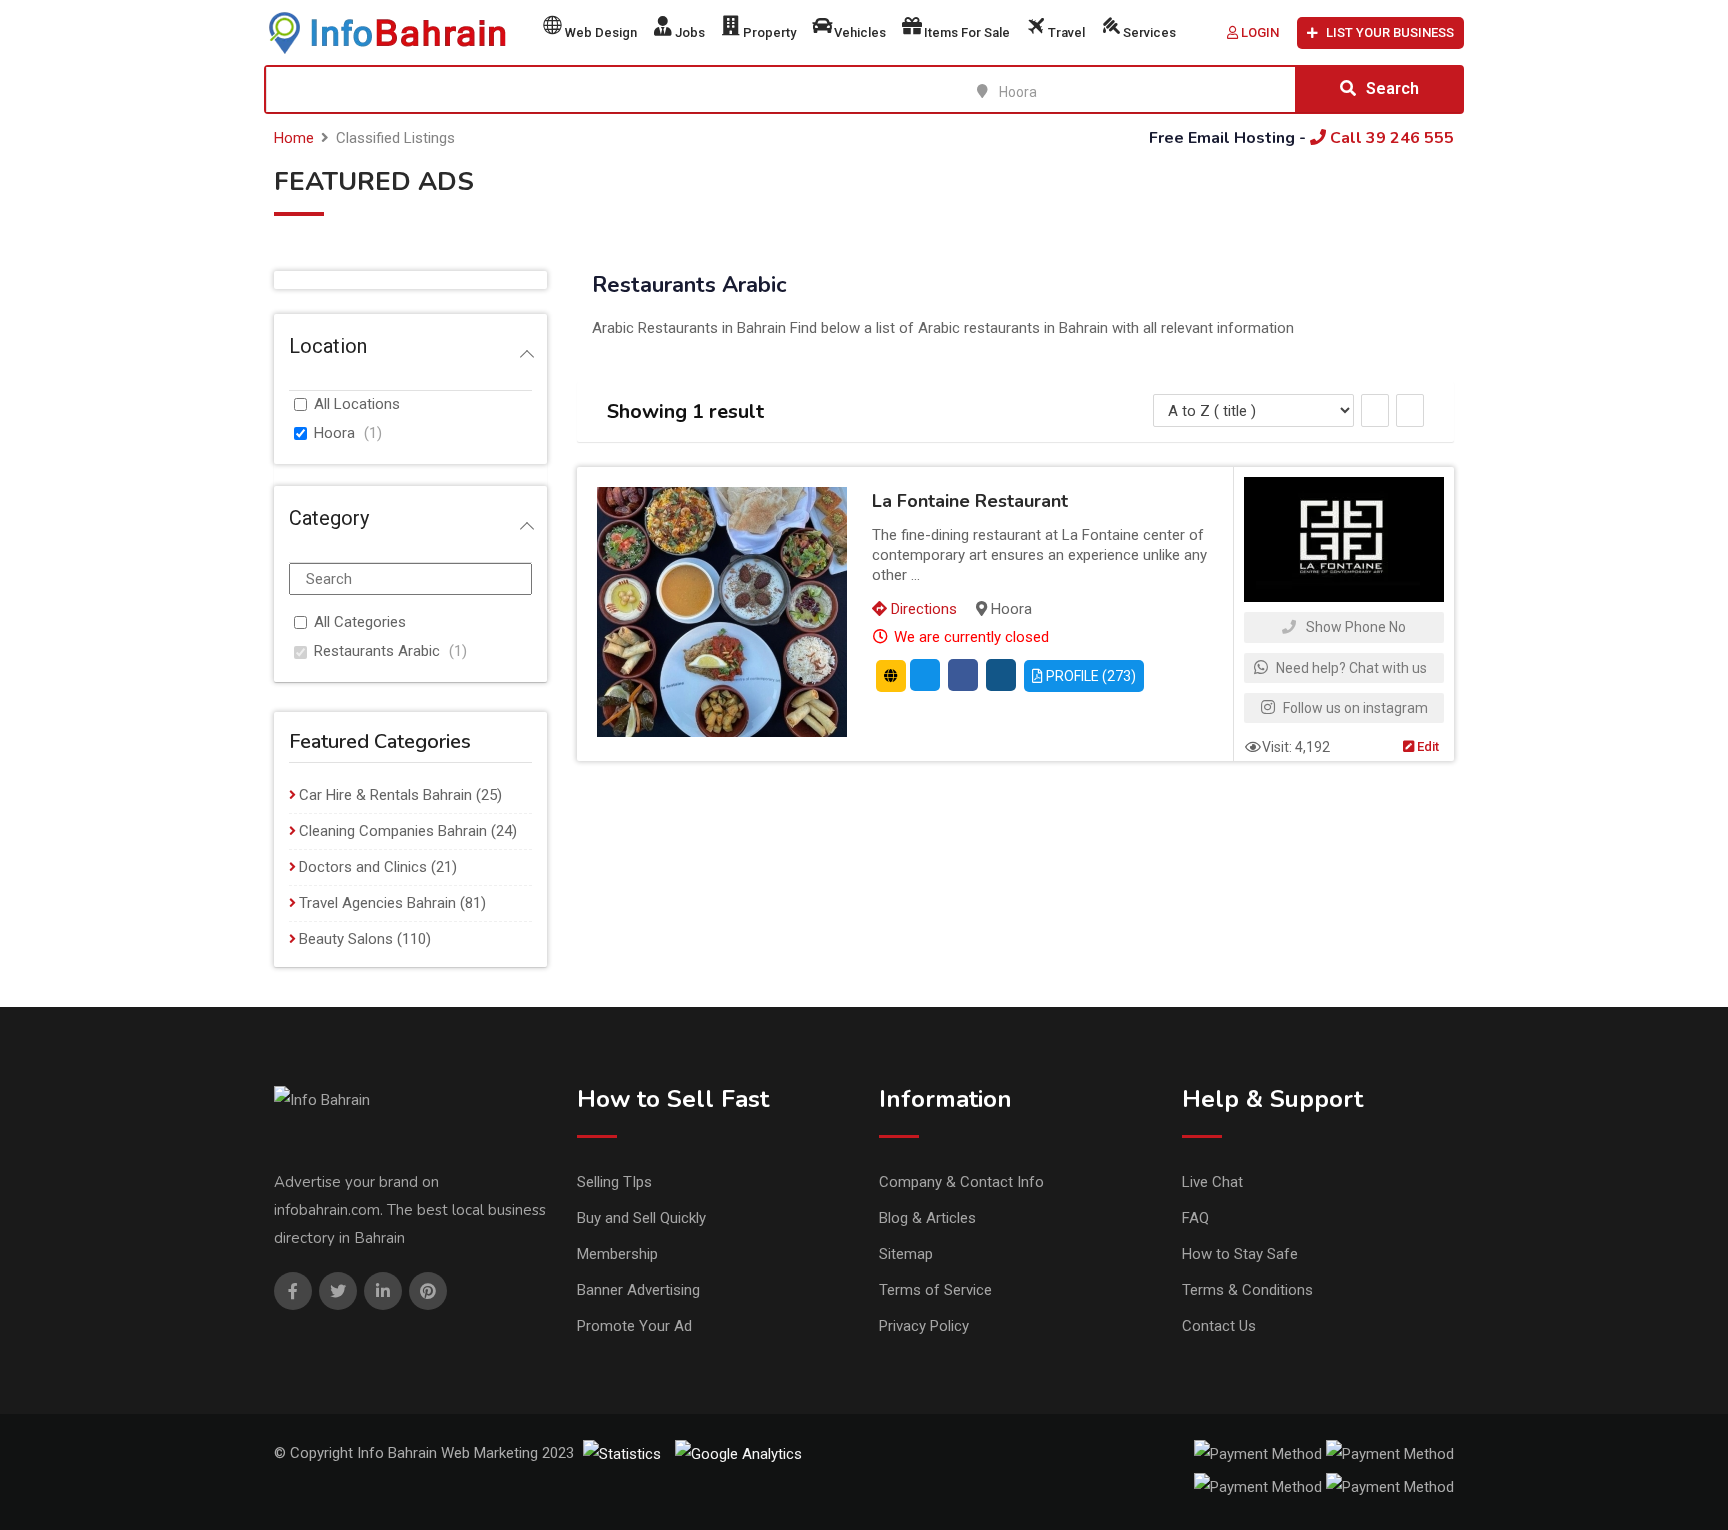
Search (1392, 88)
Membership (617, 1254)
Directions (922, 609)
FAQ (1195, 1218)
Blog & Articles (927, 1218)
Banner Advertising (638, 1290)
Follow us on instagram (1354, 708)
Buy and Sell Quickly (641, 1218)
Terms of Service (935, 1290)
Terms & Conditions (1247, 1290)
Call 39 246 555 (1390, 138)
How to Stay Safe (1240, 1254)
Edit (1426, 746)
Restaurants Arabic (377, 651)
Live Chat (1212, 1182)
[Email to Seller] (925, 675)
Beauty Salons (346, 939)
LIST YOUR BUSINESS (1390, 32)
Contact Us (1219, 1326)
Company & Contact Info (961, 1182)
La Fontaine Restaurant (970, 501)
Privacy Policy (924, 1326)
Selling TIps (614, 1182)
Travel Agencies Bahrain (377, 903)
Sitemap (906, 1254)
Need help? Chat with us (1350, 668)
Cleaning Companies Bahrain (393, 831)
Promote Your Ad (634, 1326)
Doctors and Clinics (363, 867)
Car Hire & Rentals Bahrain (385, 795)
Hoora (334, 433)
